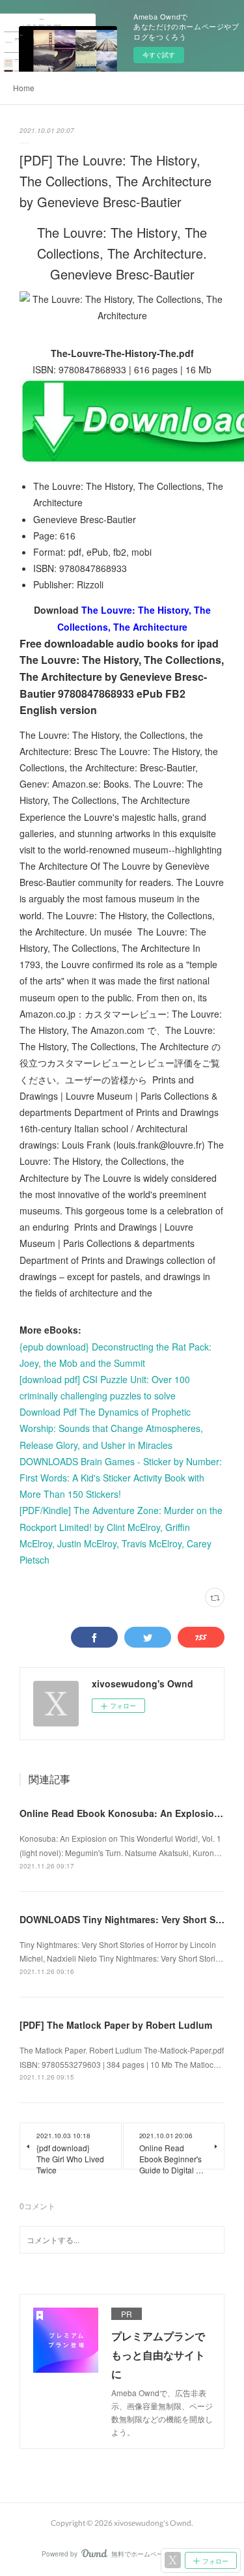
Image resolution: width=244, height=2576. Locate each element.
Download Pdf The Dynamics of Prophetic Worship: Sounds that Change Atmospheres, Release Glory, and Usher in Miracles (111, 1428)
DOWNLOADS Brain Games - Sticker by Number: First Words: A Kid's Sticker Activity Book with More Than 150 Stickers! (121, 1478)
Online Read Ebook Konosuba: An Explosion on (127, 1813)
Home (24, 88)
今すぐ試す (159, 55)
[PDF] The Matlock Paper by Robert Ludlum (116, 2025)
